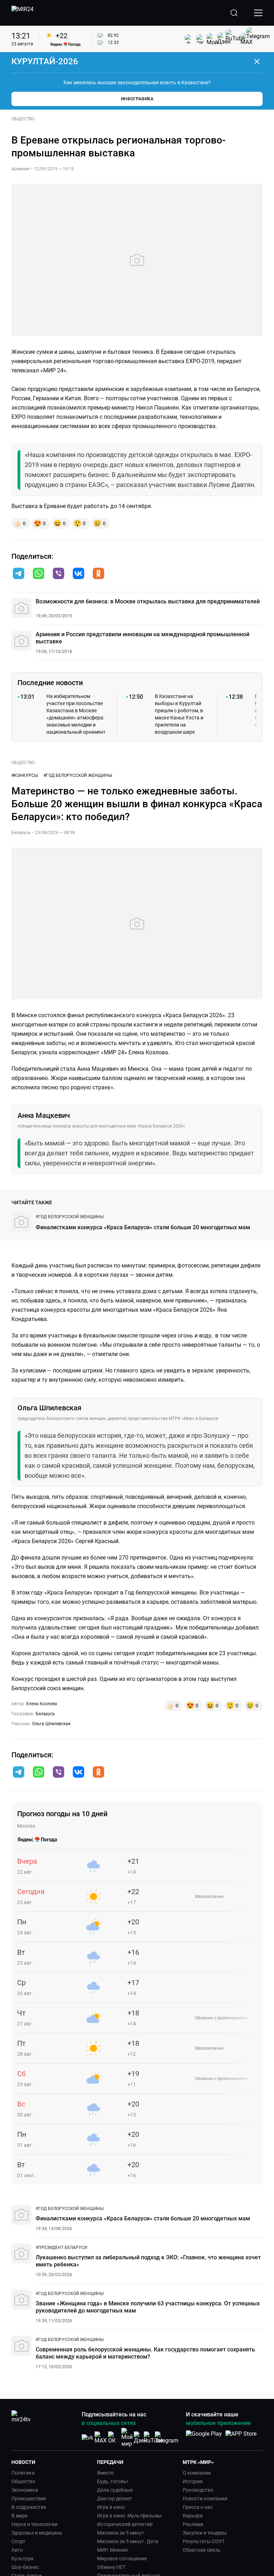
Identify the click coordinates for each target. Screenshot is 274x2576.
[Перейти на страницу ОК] (114, 2438)
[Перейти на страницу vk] (87, 2438)
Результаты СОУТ (204, 2541)
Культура (22, 2559)
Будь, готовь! (113, 2481)
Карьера (193, 2516)
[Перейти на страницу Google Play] (204, 2437)
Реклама (193, 2524)
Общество (23, 2481)
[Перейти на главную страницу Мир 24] (22, 13)
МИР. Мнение (112, 2550)
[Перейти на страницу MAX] (101, 2438)
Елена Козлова (42, 1704)
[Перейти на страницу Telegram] (167, 2438)
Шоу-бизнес (25, 2567)
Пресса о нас (198, 2507)
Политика (23, 2473)
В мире (19, 2516)
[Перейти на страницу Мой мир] (127, 2437)
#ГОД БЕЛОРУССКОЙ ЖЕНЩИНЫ (78, 775)
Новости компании (205, 2499)
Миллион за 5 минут (121, 2533)
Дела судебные (115, 2490)
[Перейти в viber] (59, 574)
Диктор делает (115, 2499)
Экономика (25, 2490)
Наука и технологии (34, 2524)
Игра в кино (111, 2507)
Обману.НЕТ (111, 2567)
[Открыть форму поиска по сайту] (234, 13)
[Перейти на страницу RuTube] (153, 2438)
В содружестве (29, 2507)
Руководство (198, 2490)
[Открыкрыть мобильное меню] (258, 13)
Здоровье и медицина (37, 2533)
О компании (197, 2473)
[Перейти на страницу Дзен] (140, 2438)
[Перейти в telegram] (19, 574)
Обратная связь (202, 2550)
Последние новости (50, 683)
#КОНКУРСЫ (25, 775)
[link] (70, 1217)
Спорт (18, 2541)
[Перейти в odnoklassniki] (98, 574)
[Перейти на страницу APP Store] (241, 2437)
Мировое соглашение (122, 2559)
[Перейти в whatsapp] (39, 574)
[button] (19, 573)
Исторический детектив (125, 2524)
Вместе (105, 2473)
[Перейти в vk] (78, 574)
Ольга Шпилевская (51, 1724)
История (193, 2481)
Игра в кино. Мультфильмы (129, 2516)
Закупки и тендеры (205, 2533)
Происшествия (29, 2499)
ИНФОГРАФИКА (137, 99)
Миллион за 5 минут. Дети (128, 2541)
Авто (17, 2550)
